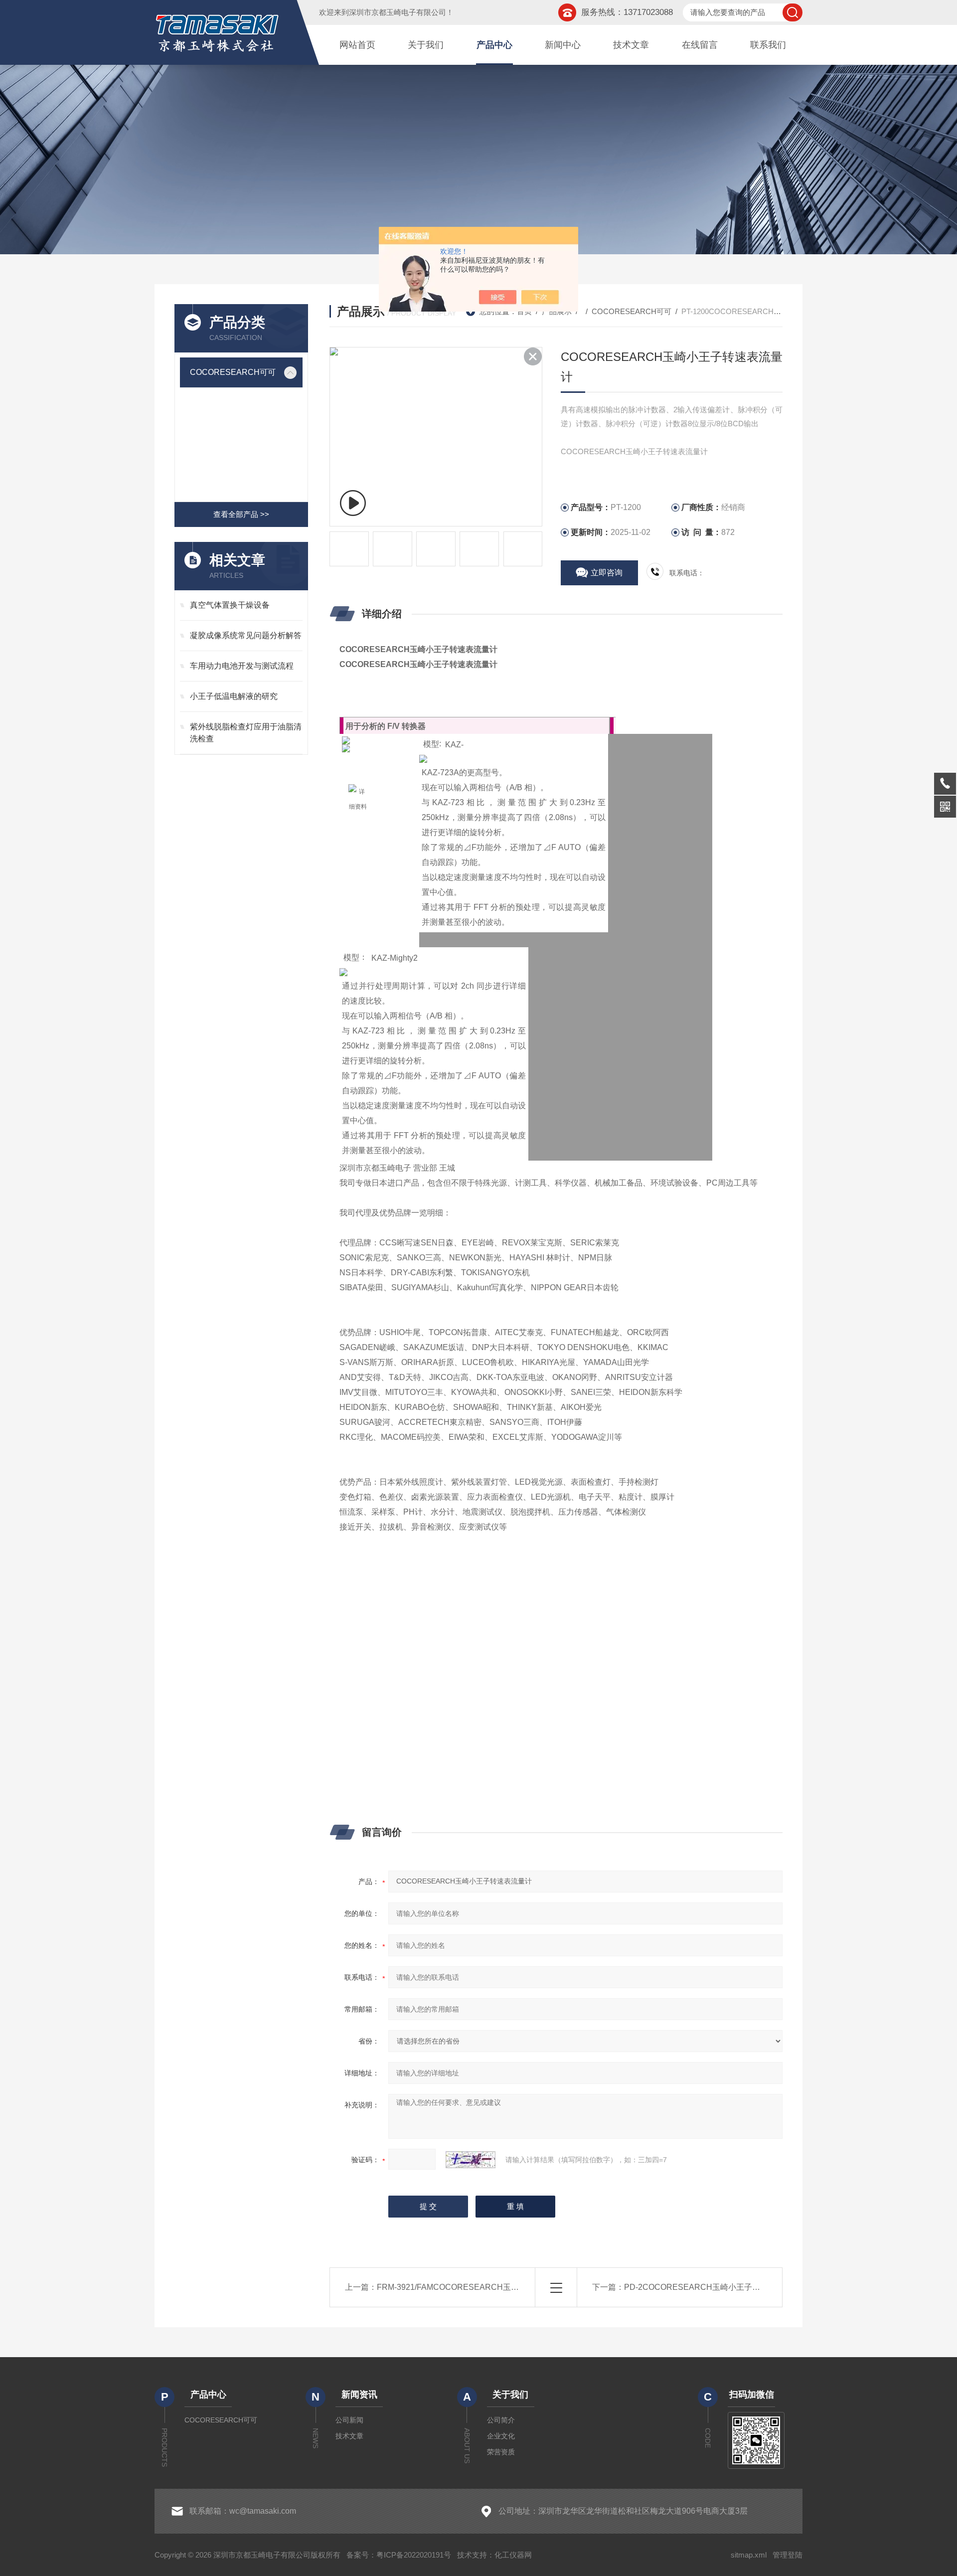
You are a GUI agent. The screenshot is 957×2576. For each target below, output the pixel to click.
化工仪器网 (513, 2555)
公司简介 (501, 2420)
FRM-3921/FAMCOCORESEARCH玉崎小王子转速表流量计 (484, 2287)
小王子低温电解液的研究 (234, 696)
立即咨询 (607, 573)
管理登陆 (788, 2555)
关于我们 (426, 45)
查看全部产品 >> (241, 514)
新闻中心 (563, 45)
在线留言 (700, 45)
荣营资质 (501, 2452)
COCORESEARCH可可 (233, 372)
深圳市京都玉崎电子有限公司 (398, 12)
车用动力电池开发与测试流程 (242, 666)
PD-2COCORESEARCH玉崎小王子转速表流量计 (712, 2287)
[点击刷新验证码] (471, 2160)
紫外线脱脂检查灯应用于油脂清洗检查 (246, 733)
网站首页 (357, 45)
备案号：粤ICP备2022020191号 (399, 2555)
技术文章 (631, 45)
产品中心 (494, 45)
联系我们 (768, 45)
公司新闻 (349, 2420)
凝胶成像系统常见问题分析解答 (246, 635)
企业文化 (501, 2436)
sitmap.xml (749, 2555)
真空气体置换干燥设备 (230, 605)
